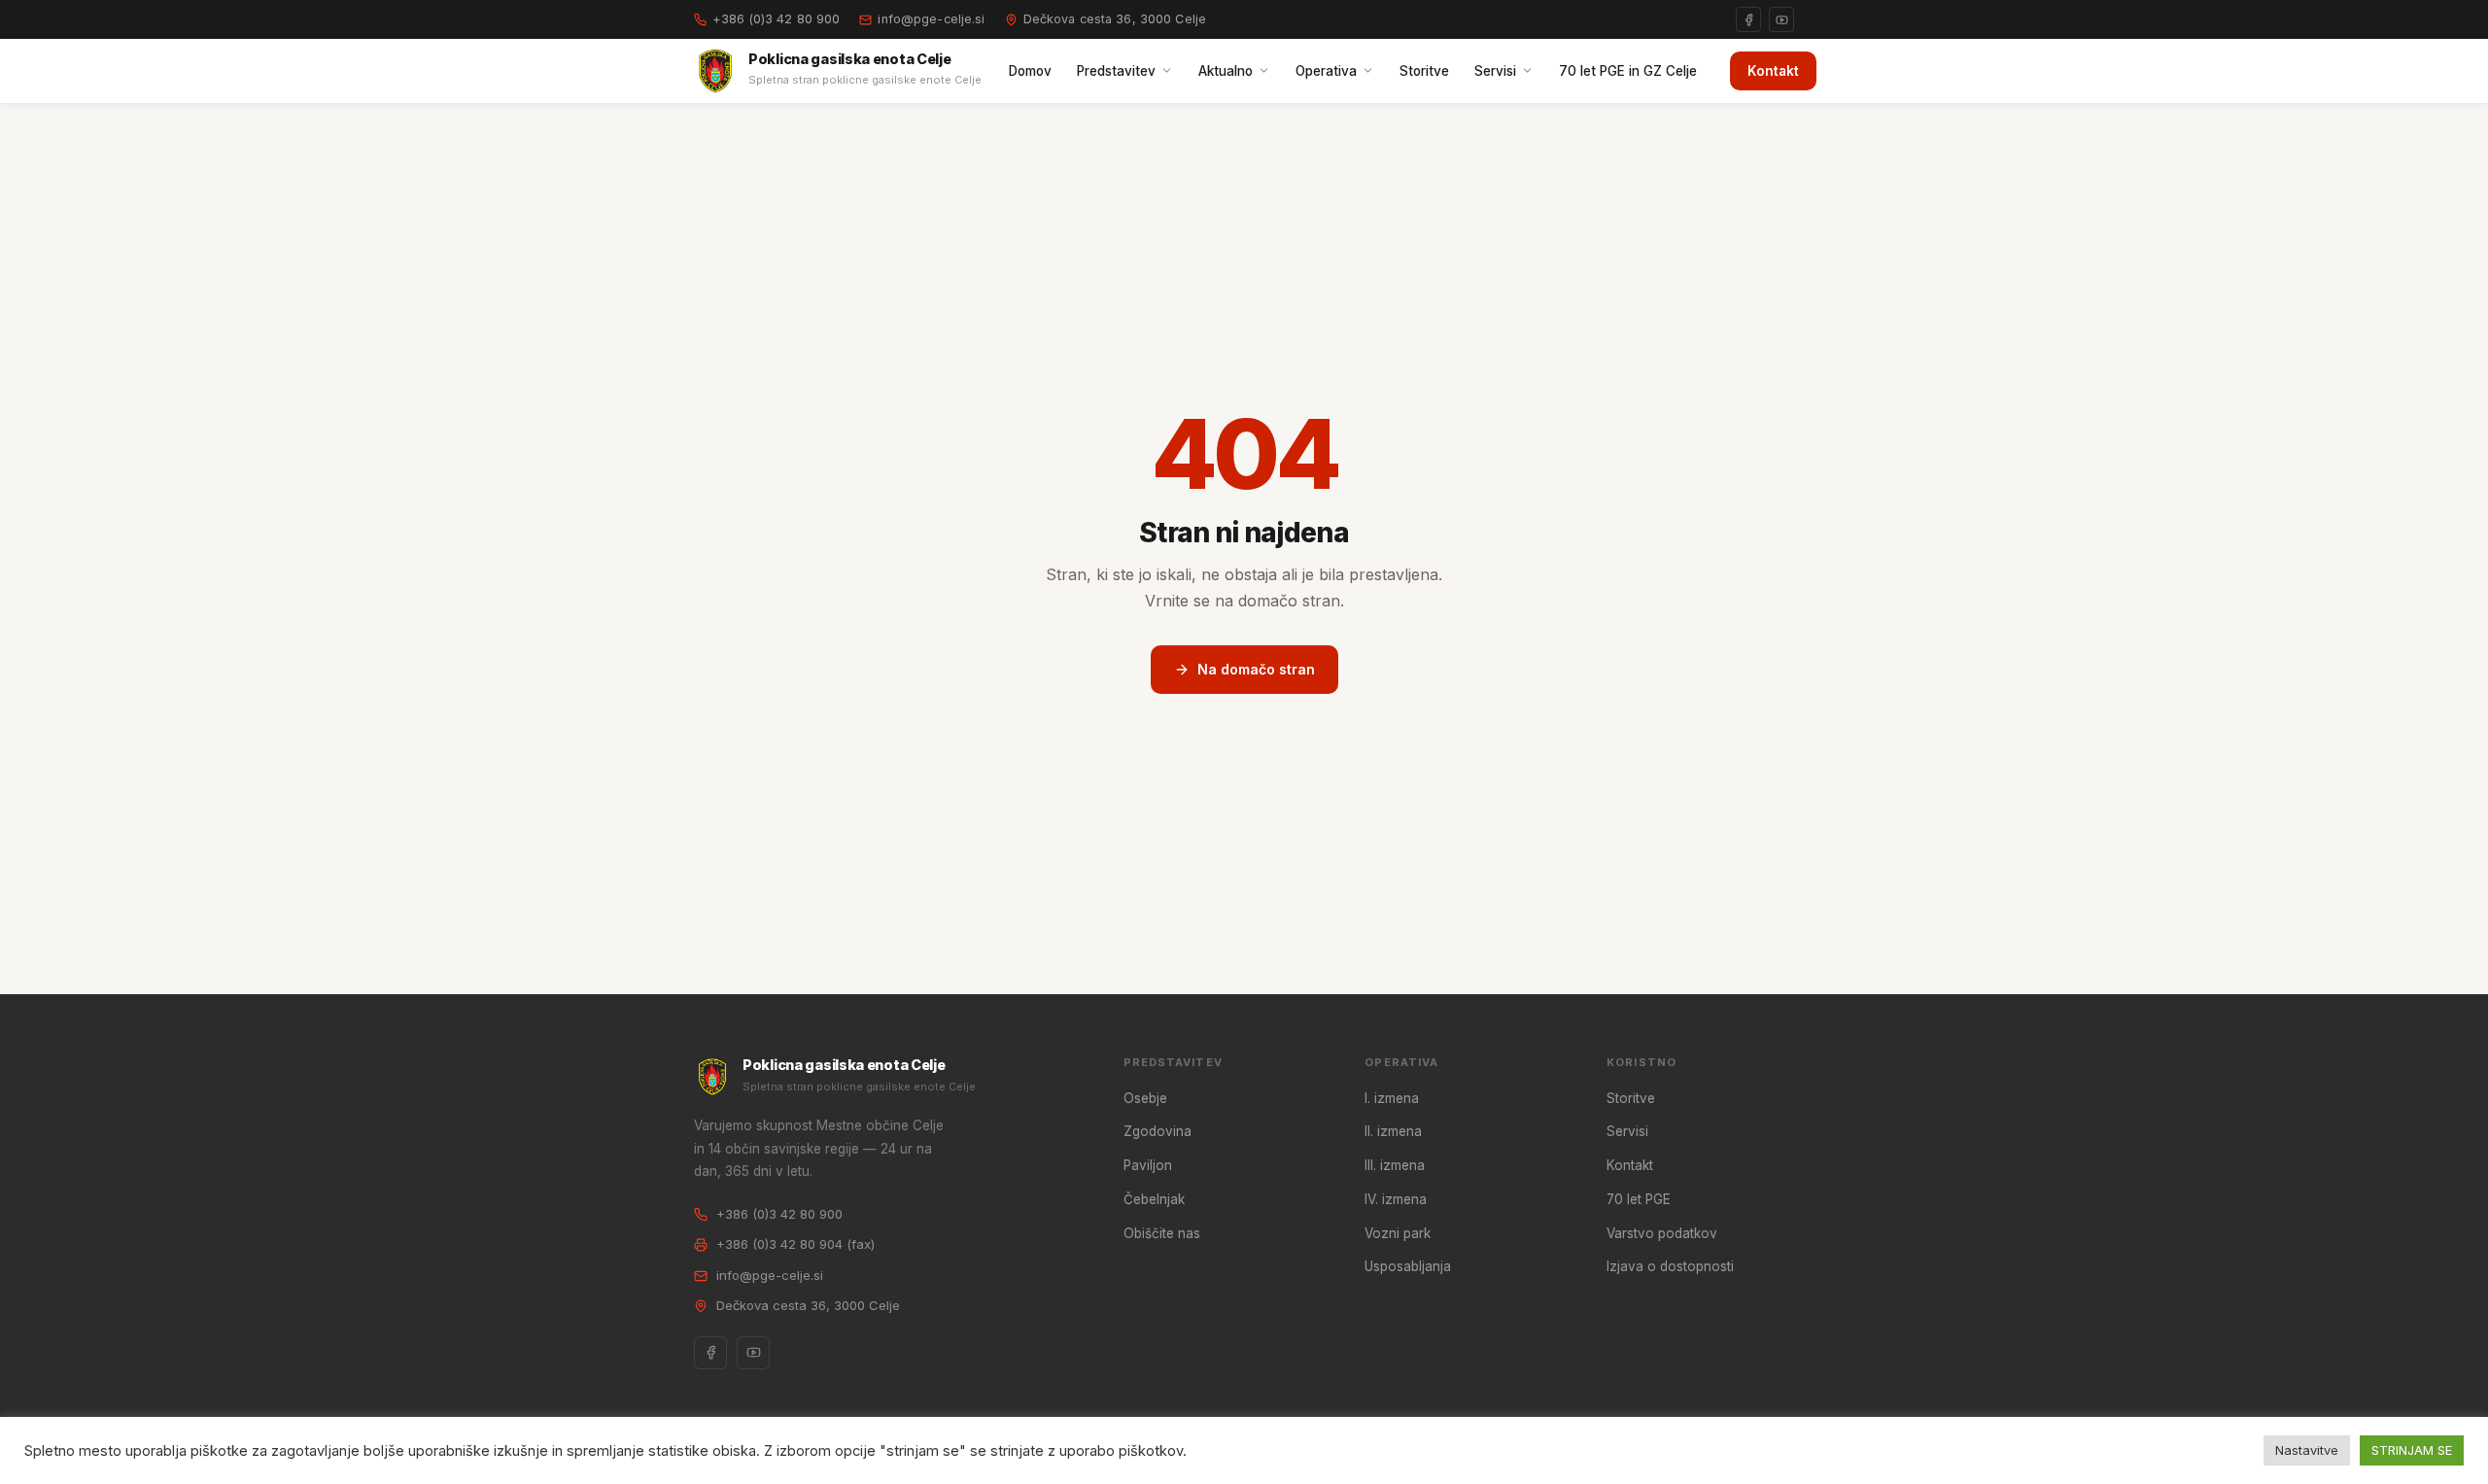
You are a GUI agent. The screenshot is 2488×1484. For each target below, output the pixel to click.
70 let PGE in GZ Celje (1628, 71)
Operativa (1326, 71)
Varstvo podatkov (1662, 1233)
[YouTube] (1781, 19)
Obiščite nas (1162, 1233)
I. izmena (1392, 1098)
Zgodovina (1158, 1131)
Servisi (1495, 71)
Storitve (1424, 71)
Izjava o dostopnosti (1670, 1266)
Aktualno (1226, 71)
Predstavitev (1116, 71)
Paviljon (1148, 1165)
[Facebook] (1748, 19)
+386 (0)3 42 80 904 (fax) (795, 1244)
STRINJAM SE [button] (2412, 1450)
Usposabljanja (1408, 1266)
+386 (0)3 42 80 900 (776, 19)
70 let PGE (1639, 1199)
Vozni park (1398, 1233)
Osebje (1145, 1098)
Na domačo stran (1256, 669)
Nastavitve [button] (2307, 1450)
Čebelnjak (1154, 1199)
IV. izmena (1396, 1199)
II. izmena (1393, 1131)
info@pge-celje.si (931, 19)
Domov (1030, 71)
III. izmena (1395, 1165)
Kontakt (1773, 71)
